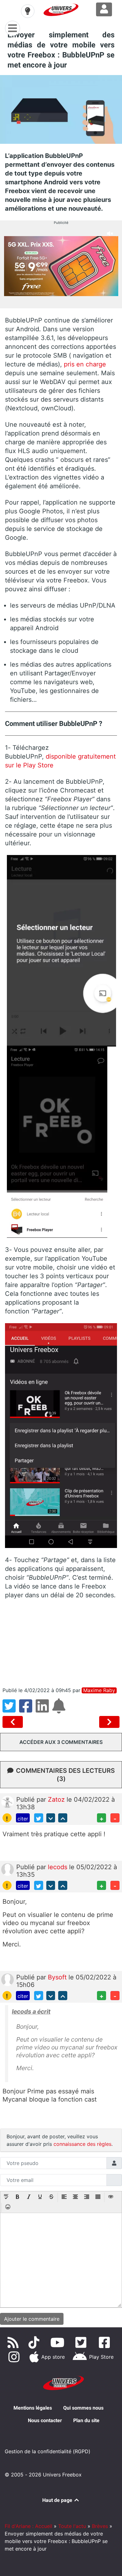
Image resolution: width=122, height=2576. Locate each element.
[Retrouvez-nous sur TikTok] (35, 2342)
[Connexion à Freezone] (104, 9)
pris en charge (85, 364)
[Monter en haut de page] (63, 1818)
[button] (6, 2197)
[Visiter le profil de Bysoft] (8, 1979)
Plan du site (86, 2420)
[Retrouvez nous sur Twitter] (82, 2342)
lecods (58, 1867)
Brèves (100, 2526)
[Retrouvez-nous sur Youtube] (59, 2342)
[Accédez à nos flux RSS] (14, 2342)
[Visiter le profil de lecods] (8, 1869)
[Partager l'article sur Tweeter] (11, 1710)
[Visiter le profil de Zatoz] (8, 1802)
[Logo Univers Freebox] (61, 10)
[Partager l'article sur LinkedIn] (44, 1710)
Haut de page (58, 2500)
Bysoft (58, 1977)
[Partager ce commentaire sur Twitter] (39, 1818)
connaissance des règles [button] (82, 2144)
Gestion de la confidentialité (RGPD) (48, 2451)
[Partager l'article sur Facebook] (27, 1710)
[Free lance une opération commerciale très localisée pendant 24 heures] (109, 1722)
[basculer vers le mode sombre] (28, 11)
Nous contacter (45, 2420)
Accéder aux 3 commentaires (61, 1742)
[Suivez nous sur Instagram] (15, 2357)
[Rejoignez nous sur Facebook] (106, 2342)
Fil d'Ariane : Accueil (28, 2526)
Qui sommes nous (83, 2408)
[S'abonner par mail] (60, 1710)
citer (23, 1819)
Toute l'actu (72, 2526)
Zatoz (57, 1799)
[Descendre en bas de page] (51, 1818)
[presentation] (6, 2197)
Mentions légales (33, 2408)
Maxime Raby (99, 1690)
